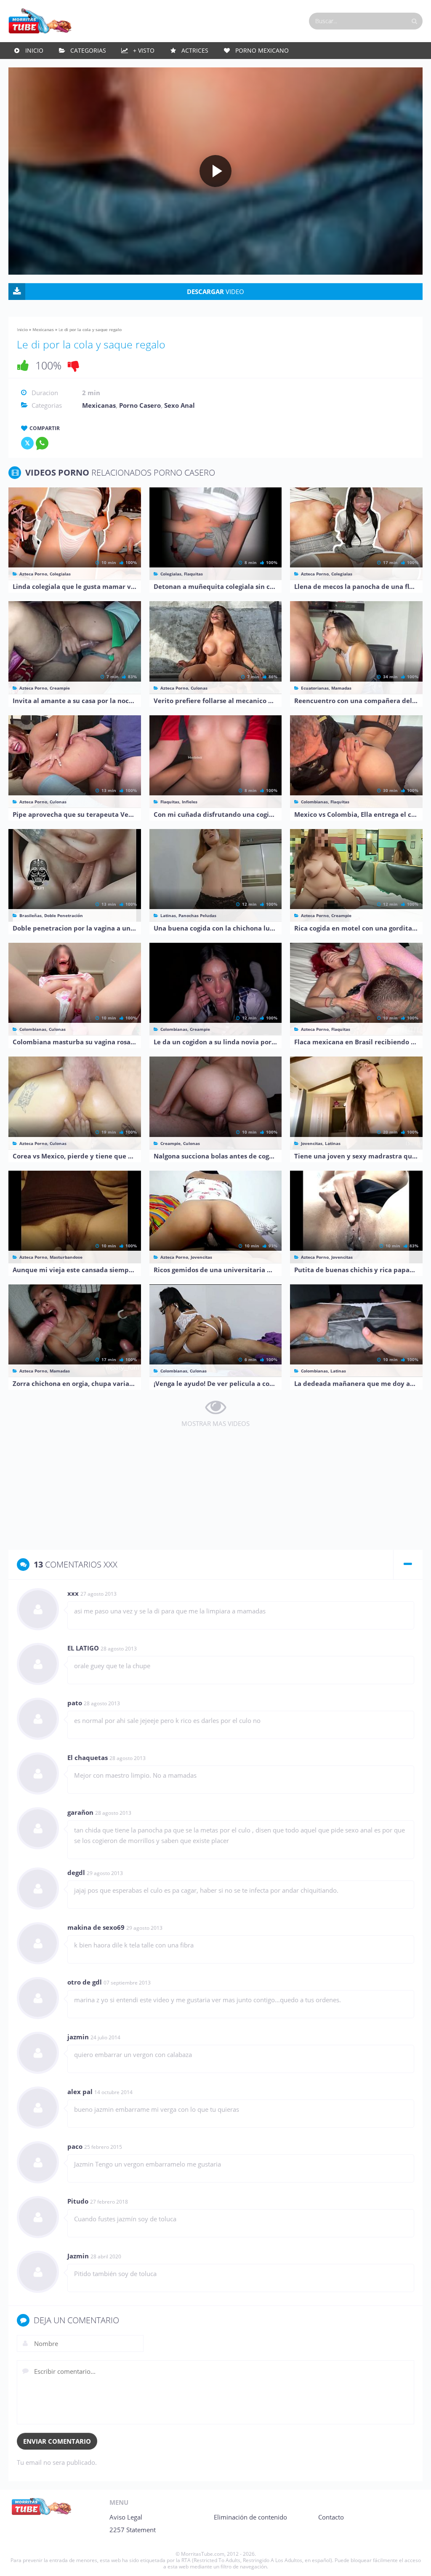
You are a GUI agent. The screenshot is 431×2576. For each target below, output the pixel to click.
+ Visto (144, 50)
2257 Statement (133, 2530)
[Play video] (215, 171)
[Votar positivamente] (23, 365)
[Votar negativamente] (74, 365)
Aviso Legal (126, 2517)
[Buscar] (414, 21)
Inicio (34, 50)
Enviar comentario (57, 2441)
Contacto (331, 2517)
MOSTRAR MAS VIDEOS (215, 1423)
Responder (398, 1594)
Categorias (88, 50)
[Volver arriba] (413, 2561)
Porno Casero (140, 405)
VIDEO (215, 292)
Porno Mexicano (262, 50)
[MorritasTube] (40, 20)
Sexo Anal (180, 405)
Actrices (195, 50)
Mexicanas (43, 329)
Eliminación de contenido (250, 2517)
